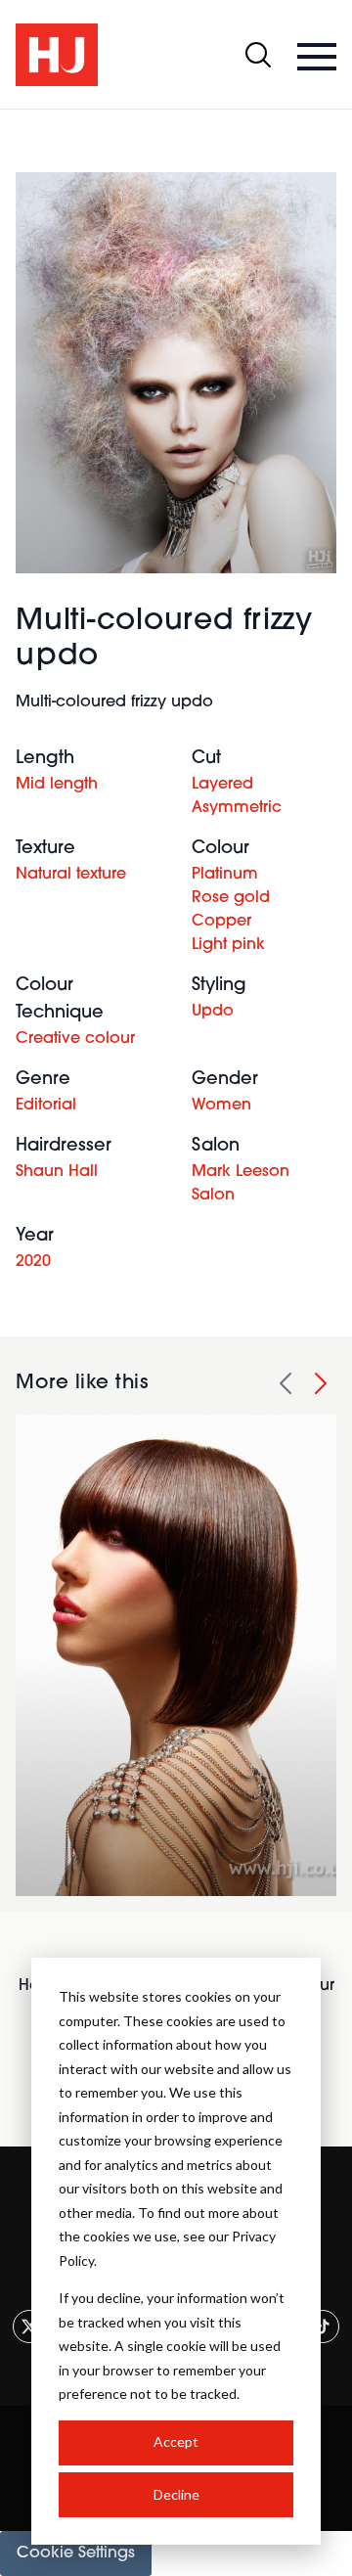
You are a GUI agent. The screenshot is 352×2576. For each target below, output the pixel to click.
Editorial (46, 1106)
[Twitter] (29, 2327)
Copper (221, 922)
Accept (176, 2441)
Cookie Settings (76, 2553)
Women (221, 1106)
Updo (213, 1012)
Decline (176, 2494)
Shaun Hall (57, 1172)
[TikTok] (323, 2327)
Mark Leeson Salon (241, 1184)
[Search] (258, 55)
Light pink (228, 945)
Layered (222, 785)
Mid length (57, 785)
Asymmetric (237, 808)
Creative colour (75, 1039)
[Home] (57, 55)
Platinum (225, 875)
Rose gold (231, 898)
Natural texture (71, 875)
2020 (33, 1262)
